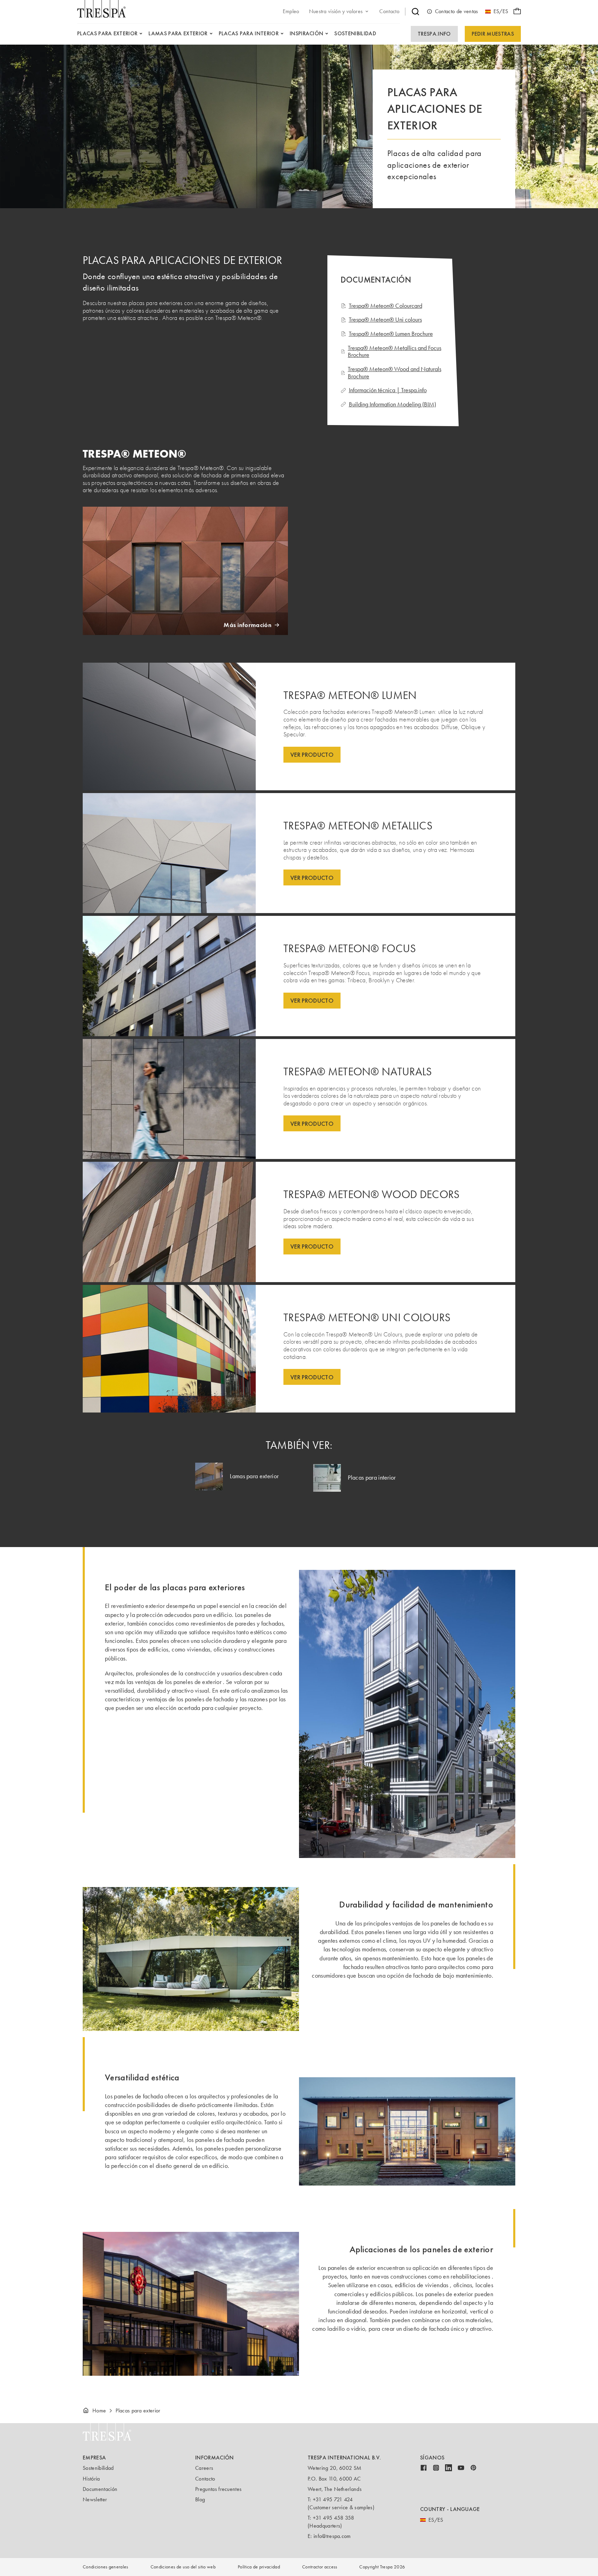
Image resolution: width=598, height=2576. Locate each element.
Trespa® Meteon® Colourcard (386, 306)
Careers (204, 2468)
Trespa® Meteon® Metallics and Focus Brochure (395, 352)
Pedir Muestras (493, 34)
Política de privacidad (259, 2567)
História (91, 2479)
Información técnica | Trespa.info (388, 390)
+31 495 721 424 (333, 2499)
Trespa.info (434, 34)
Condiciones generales (106, 2567)
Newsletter (95, 2499)
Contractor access (320, 2567)
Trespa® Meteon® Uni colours (385, 320)
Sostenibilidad (98, 2468)
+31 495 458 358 (334, 2518)
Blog (200, 2499)
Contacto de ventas (457, 11)
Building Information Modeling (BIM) (392, 404)
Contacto (205, 2479)
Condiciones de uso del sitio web (183, 2567)
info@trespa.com (332, 2536)
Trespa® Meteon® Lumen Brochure (391, 334)
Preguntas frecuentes (218, 2489)
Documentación (100, 2489)
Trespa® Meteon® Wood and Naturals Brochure (395, 373)
